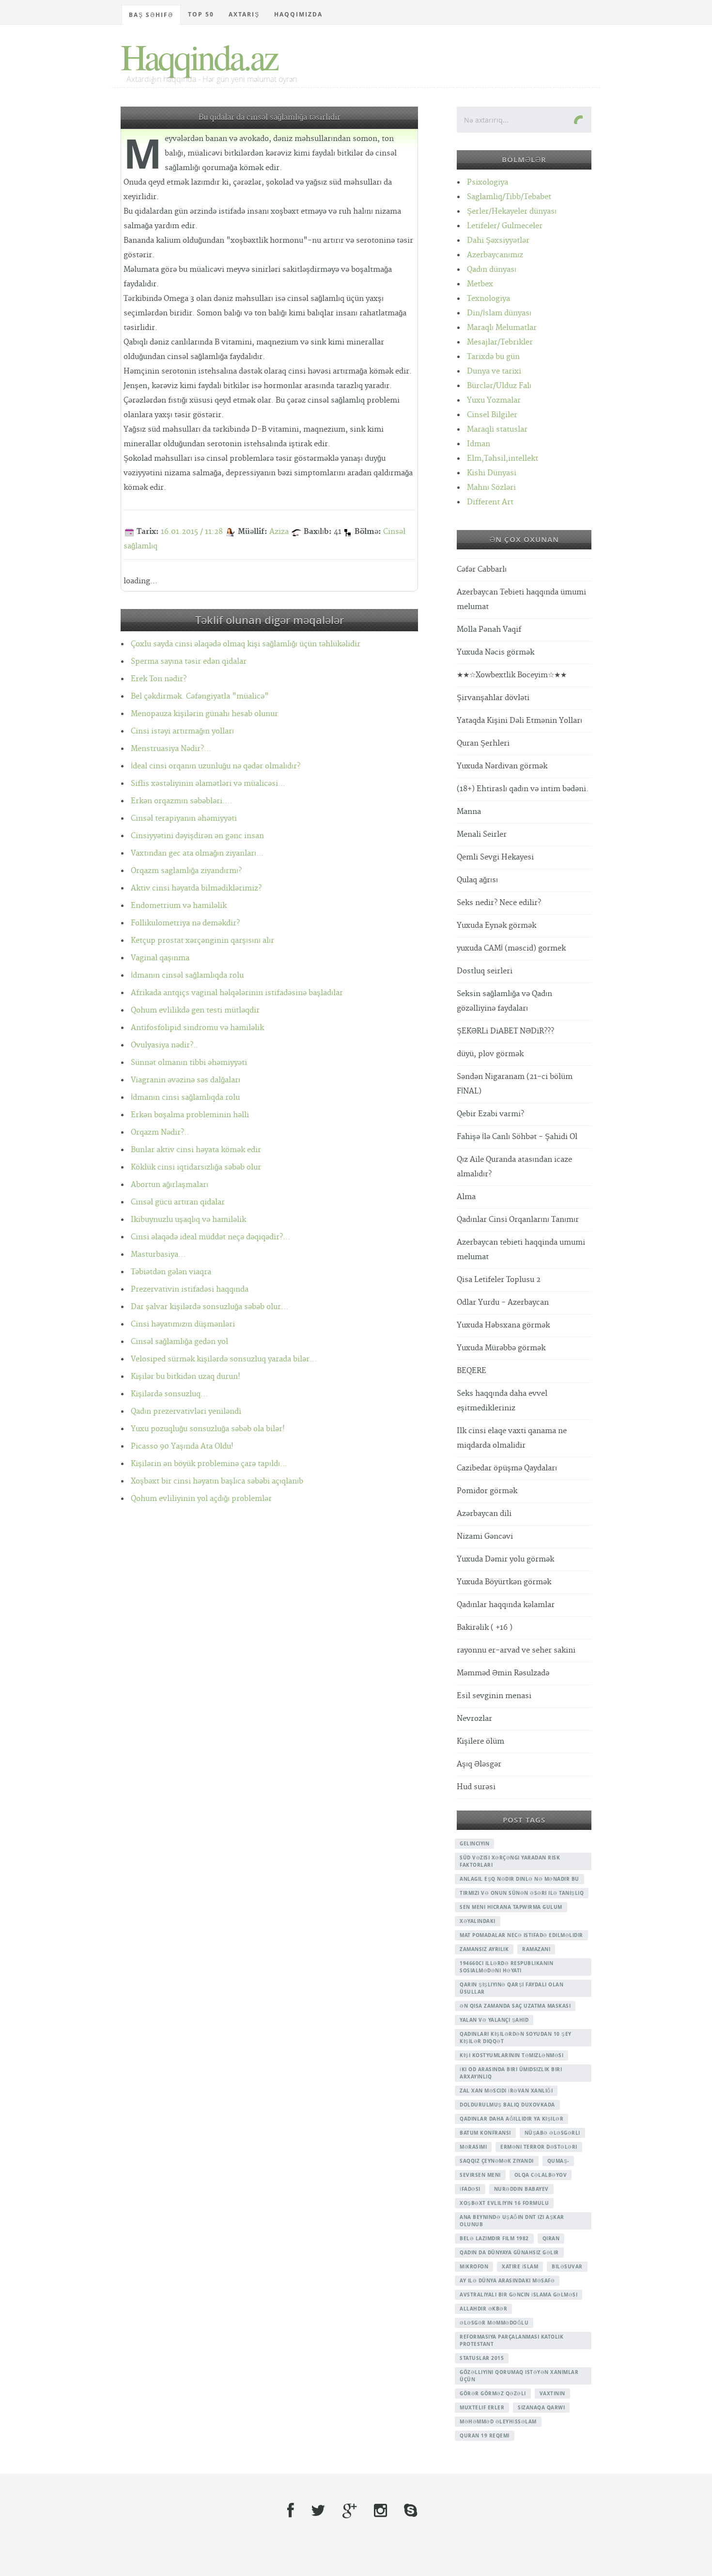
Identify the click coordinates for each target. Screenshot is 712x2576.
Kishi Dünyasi (492, 473)
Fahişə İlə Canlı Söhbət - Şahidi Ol (517, 1137)
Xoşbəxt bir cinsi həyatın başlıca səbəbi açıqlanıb (217, 1481)
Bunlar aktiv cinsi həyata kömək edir (196, 1150)
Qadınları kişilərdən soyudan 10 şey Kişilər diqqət (516, 2037)
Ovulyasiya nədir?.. (164, 1045)
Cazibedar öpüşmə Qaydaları (507, 1468)
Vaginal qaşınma (160, 958)
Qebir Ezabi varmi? (490, 1114)
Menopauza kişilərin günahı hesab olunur (204, 714)
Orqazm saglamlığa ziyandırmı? (186, 871)
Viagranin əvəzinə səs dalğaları (186, 1080)
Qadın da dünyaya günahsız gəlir (509, 2252)
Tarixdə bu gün (493, 357)
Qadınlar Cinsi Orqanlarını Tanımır (518, 1220)
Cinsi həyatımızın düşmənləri (183, 1324)
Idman (479, 444)
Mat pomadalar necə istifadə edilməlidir (521, 1935)
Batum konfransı (485, 2133)
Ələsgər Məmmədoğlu (494, 2323)
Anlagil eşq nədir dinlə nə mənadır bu (519, 1879)
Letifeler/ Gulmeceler (505, 226)
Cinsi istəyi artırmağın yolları (182, 731)
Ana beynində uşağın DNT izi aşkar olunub (512, 2221)
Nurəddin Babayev (521, 2189)
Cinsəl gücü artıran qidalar (178, 1202)
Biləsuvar (567, 2266)
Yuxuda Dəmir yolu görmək (505, 1559)
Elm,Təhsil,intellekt (503, 459)
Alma (466, 1197)
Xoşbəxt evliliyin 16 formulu (504, 2203)
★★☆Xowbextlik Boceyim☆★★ (512, 675)
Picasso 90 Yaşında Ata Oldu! (182, 1446)
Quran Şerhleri (483, 743)
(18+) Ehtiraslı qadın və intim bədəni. (523, 789)
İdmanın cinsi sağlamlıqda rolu (185, 1098)
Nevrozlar (474, 1719)
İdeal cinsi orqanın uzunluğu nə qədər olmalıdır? (216, 766)
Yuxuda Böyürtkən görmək (504, 1582)
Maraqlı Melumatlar (502, 328)
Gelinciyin (474, 1843)
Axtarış (244, 14)
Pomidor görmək (487, 1491)
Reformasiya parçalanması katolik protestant (511, 2340)
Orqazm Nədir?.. (160, 1132)
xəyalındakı (478, 1921)
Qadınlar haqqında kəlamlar (506, 1605)
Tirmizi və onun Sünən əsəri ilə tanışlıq (522, 1893)
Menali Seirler (482, 835)
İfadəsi (470, 2189)
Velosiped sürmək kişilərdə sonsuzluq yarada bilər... (224, 1359)
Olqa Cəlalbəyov (541, 2175)
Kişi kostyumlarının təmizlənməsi (511, 2055)
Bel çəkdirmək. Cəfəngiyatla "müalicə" (200, 696)
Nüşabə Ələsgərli (552, 2133)
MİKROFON (474, 2266)
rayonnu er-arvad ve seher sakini (516, 1650)
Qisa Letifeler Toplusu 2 (499, 1280)
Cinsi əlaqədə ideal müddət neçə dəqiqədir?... (210, 1237)
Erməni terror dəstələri (539, 2147)
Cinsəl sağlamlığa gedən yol (179, 1342)
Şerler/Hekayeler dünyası (512, 211)
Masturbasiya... (158, 1255)
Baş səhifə (151, 15)
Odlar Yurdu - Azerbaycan (503, 1303)
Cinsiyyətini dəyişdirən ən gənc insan (197, 836)
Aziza (279, 532)
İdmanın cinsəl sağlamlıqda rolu (187, 976)
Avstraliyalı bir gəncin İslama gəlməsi (519, 2295)
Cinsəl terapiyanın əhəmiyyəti (184, 819)
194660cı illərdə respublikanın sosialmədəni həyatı (506, 1967)
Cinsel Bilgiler (492, 415)
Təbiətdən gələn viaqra (171, 1272)
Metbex (480, 284)
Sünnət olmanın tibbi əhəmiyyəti (189, 1063)
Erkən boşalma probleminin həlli (190, 1115)
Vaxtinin (552, 2393)
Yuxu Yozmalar (494, 400)
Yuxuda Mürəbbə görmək (501, 1348)
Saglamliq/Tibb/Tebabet (509, 197)
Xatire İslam (520, 2266)
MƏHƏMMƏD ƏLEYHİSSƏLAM (498, 2421)
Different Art (490, 502)
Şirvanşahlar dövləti (493, 698)
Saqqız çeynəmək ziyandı (497, 2161)
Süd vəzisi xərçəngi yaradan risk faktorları (510, 1861)
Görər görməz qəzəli (493, 2393)
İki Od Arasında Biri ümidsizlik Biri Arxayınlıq (511, 2073)
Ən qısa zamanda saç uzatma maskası (515, 2006)
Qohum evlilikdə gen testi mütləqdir (195, 1010)
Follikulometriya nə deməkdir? (185, 923)
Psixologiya (488, 182)
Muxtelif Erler (482, 2407)
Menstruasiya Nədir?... (171, 749)
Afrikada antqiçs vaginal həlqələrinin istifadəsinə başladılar (237, 993)
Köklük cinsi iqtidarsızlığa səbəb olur (196, 1167)
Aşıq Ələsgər (479, 1764)
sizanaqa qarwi (541, 2407)
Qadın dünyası (492, 270)
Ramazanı (536, 1949)
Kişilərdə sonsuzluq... (169, 1394)
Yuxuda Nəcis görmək (495, 652)
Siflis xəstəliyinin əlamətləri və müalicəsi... (208, 784)
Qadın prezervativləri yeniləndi (186, 1412)
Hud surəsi (476, 1787)
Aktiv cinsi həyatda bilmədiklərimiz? (196, 888)
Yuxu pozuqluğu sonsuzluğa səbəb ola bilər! (208, 1429)
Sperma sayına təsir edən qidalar (189, 662)
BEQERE (472, 1371)
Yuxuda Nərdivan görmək (502, 766)
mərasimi (473, 2147)
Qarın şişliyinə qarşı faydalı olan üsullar (511, 1988)
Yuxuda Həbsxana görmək (503, 1325)
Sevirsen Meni (480, 2175)
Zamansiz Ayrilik (484, 1949)
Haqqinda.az (199, 56)
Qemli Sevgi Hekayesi (495, 857)
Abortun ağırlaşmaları (170, 1185)
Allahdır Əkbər (483, 2309)
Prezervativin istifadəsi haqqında (190, 1289)
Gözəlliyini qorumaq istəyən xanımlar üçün (519, 2376)
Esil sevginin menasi (494, 1696)
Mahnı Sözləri (491, 488)
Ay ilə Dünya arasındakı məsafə (507, 2280)
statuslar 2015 (482, 2358)
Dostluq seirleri (485, 971)
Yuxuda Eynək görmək (496, 926)
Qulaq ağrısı (477, 880)
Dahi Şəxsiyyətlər (498, 241)
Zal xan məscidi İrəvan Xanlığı (506, 2091)
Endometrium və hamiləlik (179, 906)
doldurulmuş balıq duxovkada (507, 2105)
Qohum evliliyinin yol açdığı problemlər (201, 1499)
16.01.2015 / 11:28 (192, 532)
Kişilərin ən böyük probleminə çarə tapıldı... (209, 1464)
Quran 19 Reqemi (485, 2435)
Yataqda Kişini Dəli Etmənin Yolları (519, 721)
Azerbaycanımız (495, 255)
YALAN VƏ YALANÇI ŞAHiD (494, 2020)
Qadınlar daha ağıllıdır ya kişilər (511, 2119)
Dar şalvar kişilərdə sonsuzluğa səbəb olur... (209, 1307)
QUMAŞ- (558, 2161)
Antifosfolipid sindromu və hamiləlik (197, 1028)
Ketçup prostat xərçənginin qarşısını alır (202, 941)
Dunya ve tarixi (494, 371)
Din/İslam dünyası (499, 313)
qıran (551, 2238)
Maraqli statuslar (497, 429)
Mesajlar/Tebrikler (500, 342)
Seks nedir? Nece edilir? (499, 903)
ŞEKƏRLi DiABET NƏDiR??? (505, 1031)
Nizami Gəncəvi (485, 1537)
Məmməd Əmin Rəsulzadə (503, 1673)
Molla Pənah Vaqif (489, 630)
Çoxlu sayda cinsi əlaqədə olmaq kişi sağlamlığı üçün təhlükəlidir (246, 644)
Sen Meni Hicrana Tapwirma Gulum (511, 1907)
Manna (469, 812)
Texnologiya (488, 299)
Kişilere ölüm (480, 1741)
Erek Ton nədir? (159, 679)
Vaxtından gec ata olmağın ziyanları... (197, 853)
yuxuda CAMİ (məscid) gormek (511, 948)
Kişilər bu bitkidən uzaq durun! (186, 1377)
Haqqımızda (298, 14)
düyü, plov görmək (490, 1054)
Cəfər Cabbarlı (482, 570)
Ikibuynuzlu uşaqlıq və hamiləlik (188, 1220)
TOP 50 (201, 14)
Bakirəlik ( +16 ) (485, 1628)
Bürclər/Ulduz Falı (499, 386)
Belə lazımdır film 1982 (494, 2238)
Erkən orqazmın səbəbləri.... (181, 801)
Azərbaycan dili (484, 1514)
